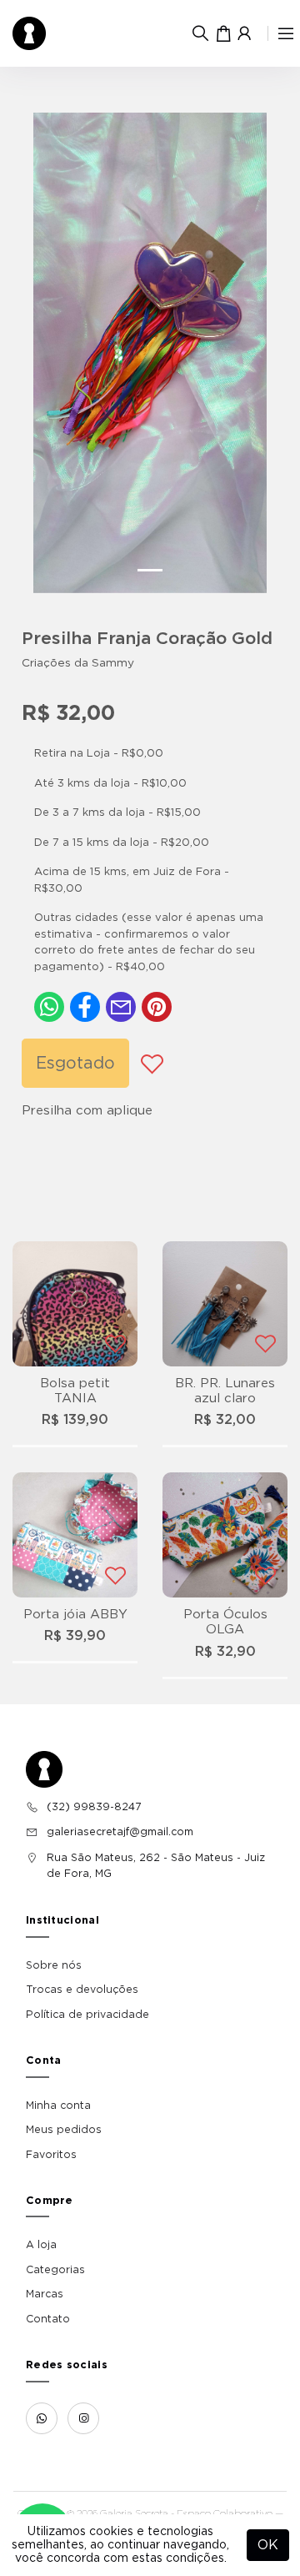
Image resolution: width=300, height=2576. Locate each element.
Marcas (45, 2294)
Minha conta (58, 2106)
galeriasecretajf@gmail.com (120, 1832)
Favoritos (51, 2155)
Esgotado (75, 1064)
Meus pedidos (64, 2130)
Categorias (55, 2270)
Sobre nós (54, 1965)
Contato (48, 2319)
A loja (41, 2245)
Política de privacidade (87, 2015)
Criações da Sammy (78, 663)
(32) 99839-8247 (94, 1807)
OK (268, 2545)
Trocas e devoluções (82, 1990)
